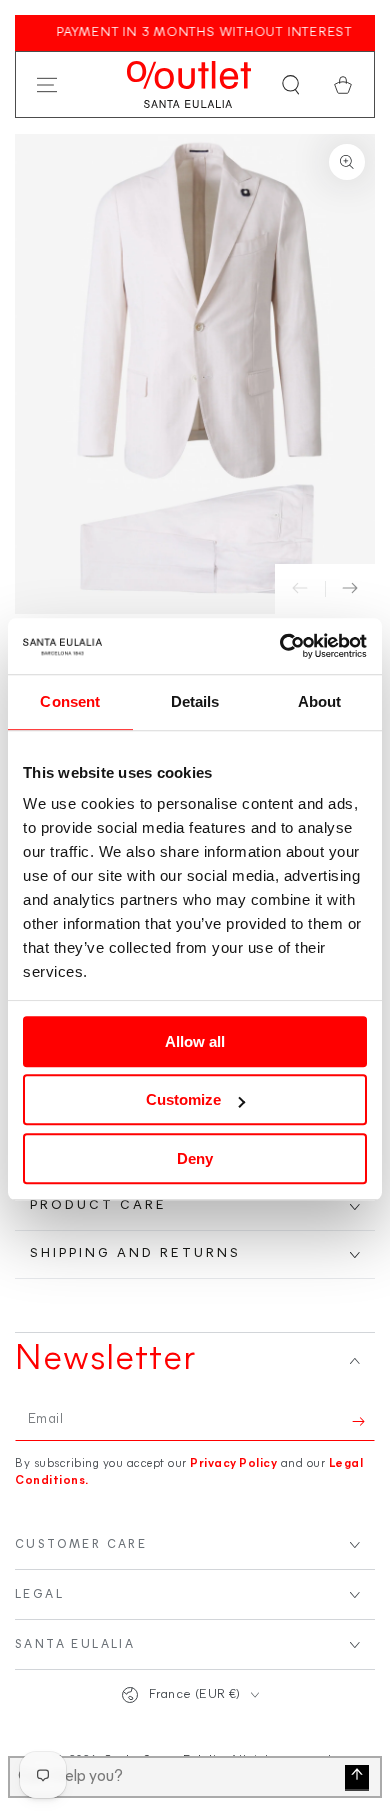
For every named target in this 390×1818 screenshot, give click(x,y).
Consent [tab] (70, 701)
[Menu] (47, 85)
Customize (183, 1099)
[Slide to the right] (350, 589)
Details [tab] (195, 701)
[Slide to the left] (300, 589)
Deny (195, 1158)
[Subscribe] (363, 1421)
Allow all (195, 1041)
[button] (291, 85)
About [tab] (320, 701)
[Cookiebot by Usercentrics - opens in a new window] (280, 646)
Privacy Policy (233, 1464)
